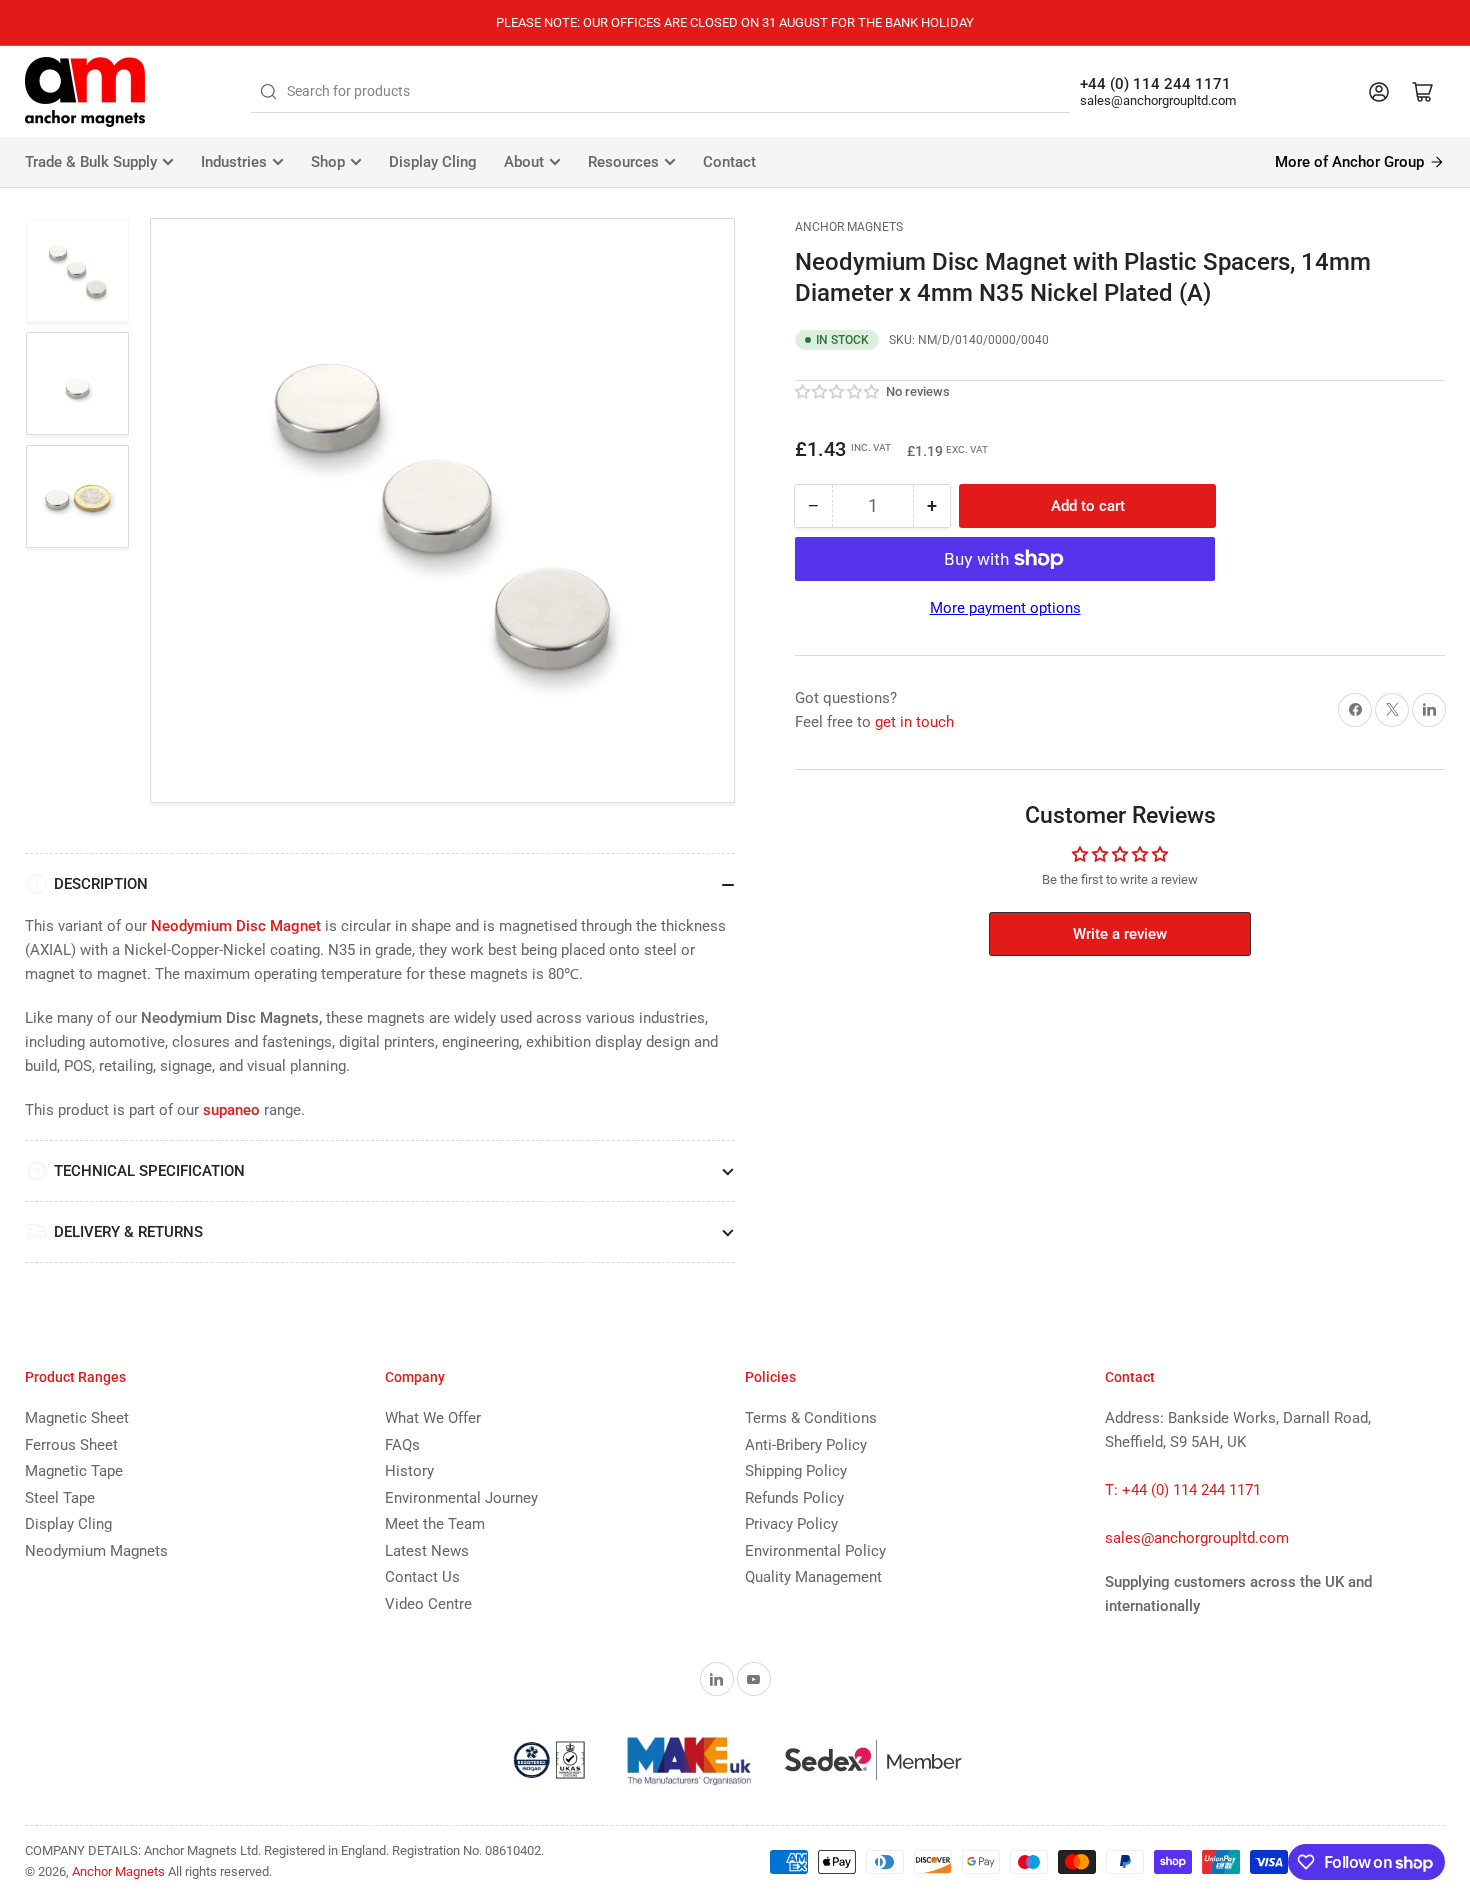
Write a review (1120, 934)
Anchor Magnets (849, 227)
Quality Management (813, 1577)
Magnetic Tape (74, 1471)
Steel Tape (60, 1498)
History (409, 1471)
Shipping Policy (796, 1471)
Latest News (427, 1551)
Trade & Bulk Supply (91, 162)
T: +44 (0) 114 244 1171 (1183, 1490)
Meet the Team (435, 1524)
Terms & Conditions (811, 1418)
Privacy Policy (791, 1524)
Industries (234, 162)
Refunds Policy (794, 1498)
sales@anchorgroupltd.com (1158, 100)
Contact (729, 162)
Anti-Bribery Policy (806, 1445)
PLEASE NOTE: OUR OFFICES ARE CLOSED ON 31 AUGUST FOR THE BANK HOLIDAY (735, 22)
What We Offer (433, 1418)
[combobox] (660, 92)
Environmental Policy (815, 1551)
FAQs (402, 1445)
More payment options (1005, 608)
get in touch (914, 722)
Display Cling (433, 162)
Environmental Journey (461, 1498)
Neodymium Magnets (96, 1551)
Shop (328, 162)
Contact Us (422, 1577)
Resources (623, 162)
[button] (838, 392)
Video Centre (428, 1604)
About (524, 162)
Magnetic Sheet (77, 1418)
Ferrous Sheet (71, 1445)
